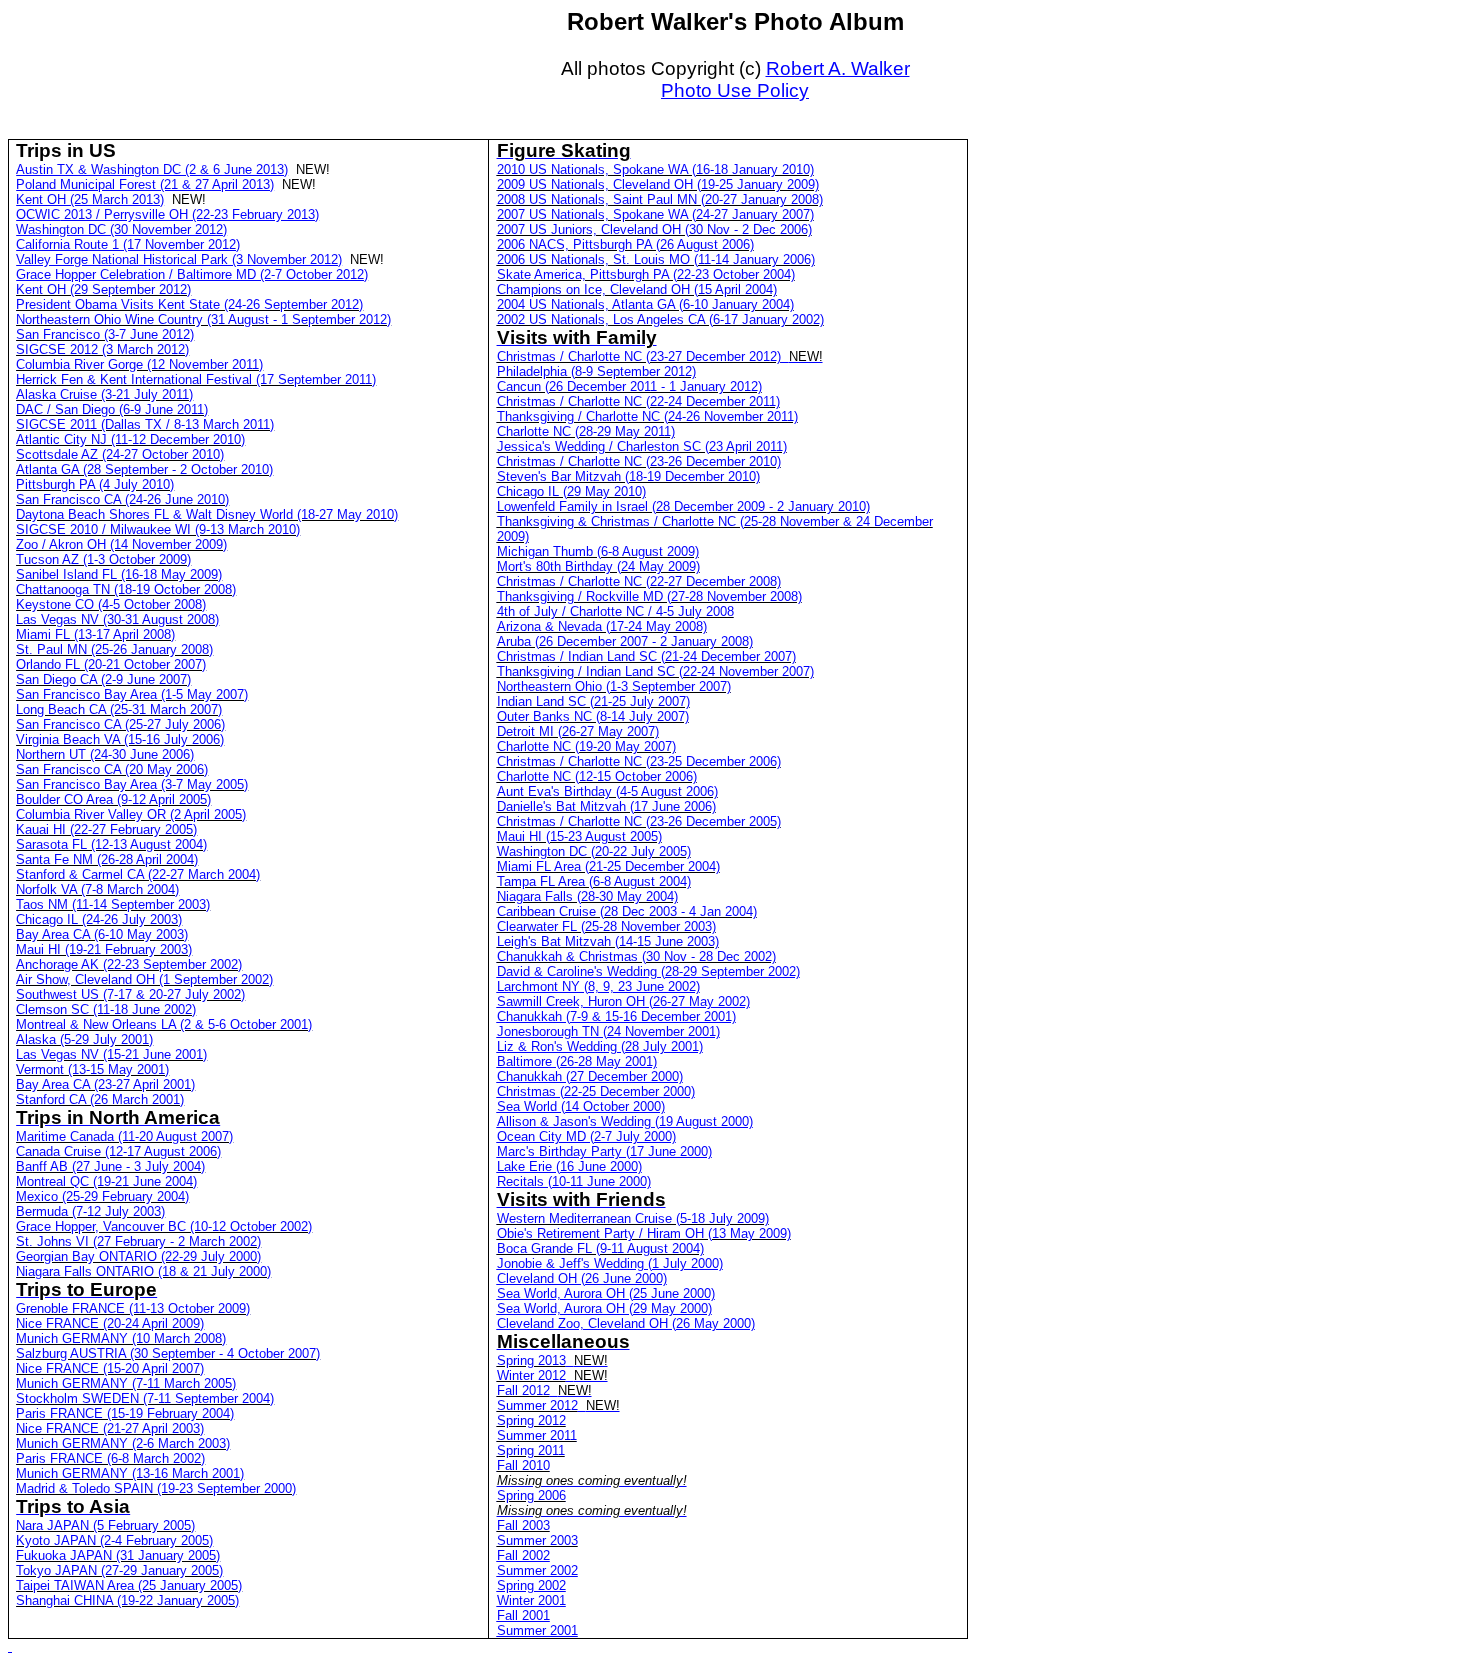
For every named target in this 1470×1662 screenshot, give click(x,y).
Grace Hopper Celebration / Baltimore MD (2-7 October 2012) (192, 274)
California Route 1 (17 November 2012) (128, 244)
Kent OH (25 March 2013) (90, 199)
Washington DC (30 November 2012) (121, 229)
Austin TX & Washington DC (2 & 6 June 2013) (152, 169)
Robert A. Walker (838, 68)
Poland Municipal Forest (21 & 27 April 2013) (145, 184)
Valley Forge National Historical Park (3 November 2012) (179, 259)
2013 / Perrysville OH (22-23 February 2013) (167, 214)
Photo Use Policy (735, 90)
